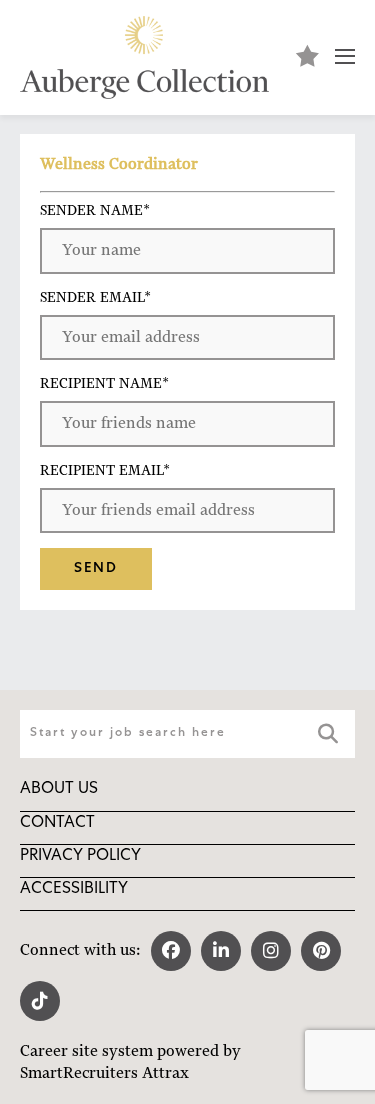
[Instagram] (271, 951)
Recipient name (104, 383)
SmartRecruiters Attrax (104, 1073)
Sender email (95, 297)
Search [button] (329, 734)
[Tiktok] (40, 1001)
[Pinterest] (321, 951)
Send (96, 569)
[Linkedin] (221, 951)
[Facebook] (171, 951)
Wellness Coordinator (119, 164)
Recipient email (105, 470)
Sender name (95, 210)
